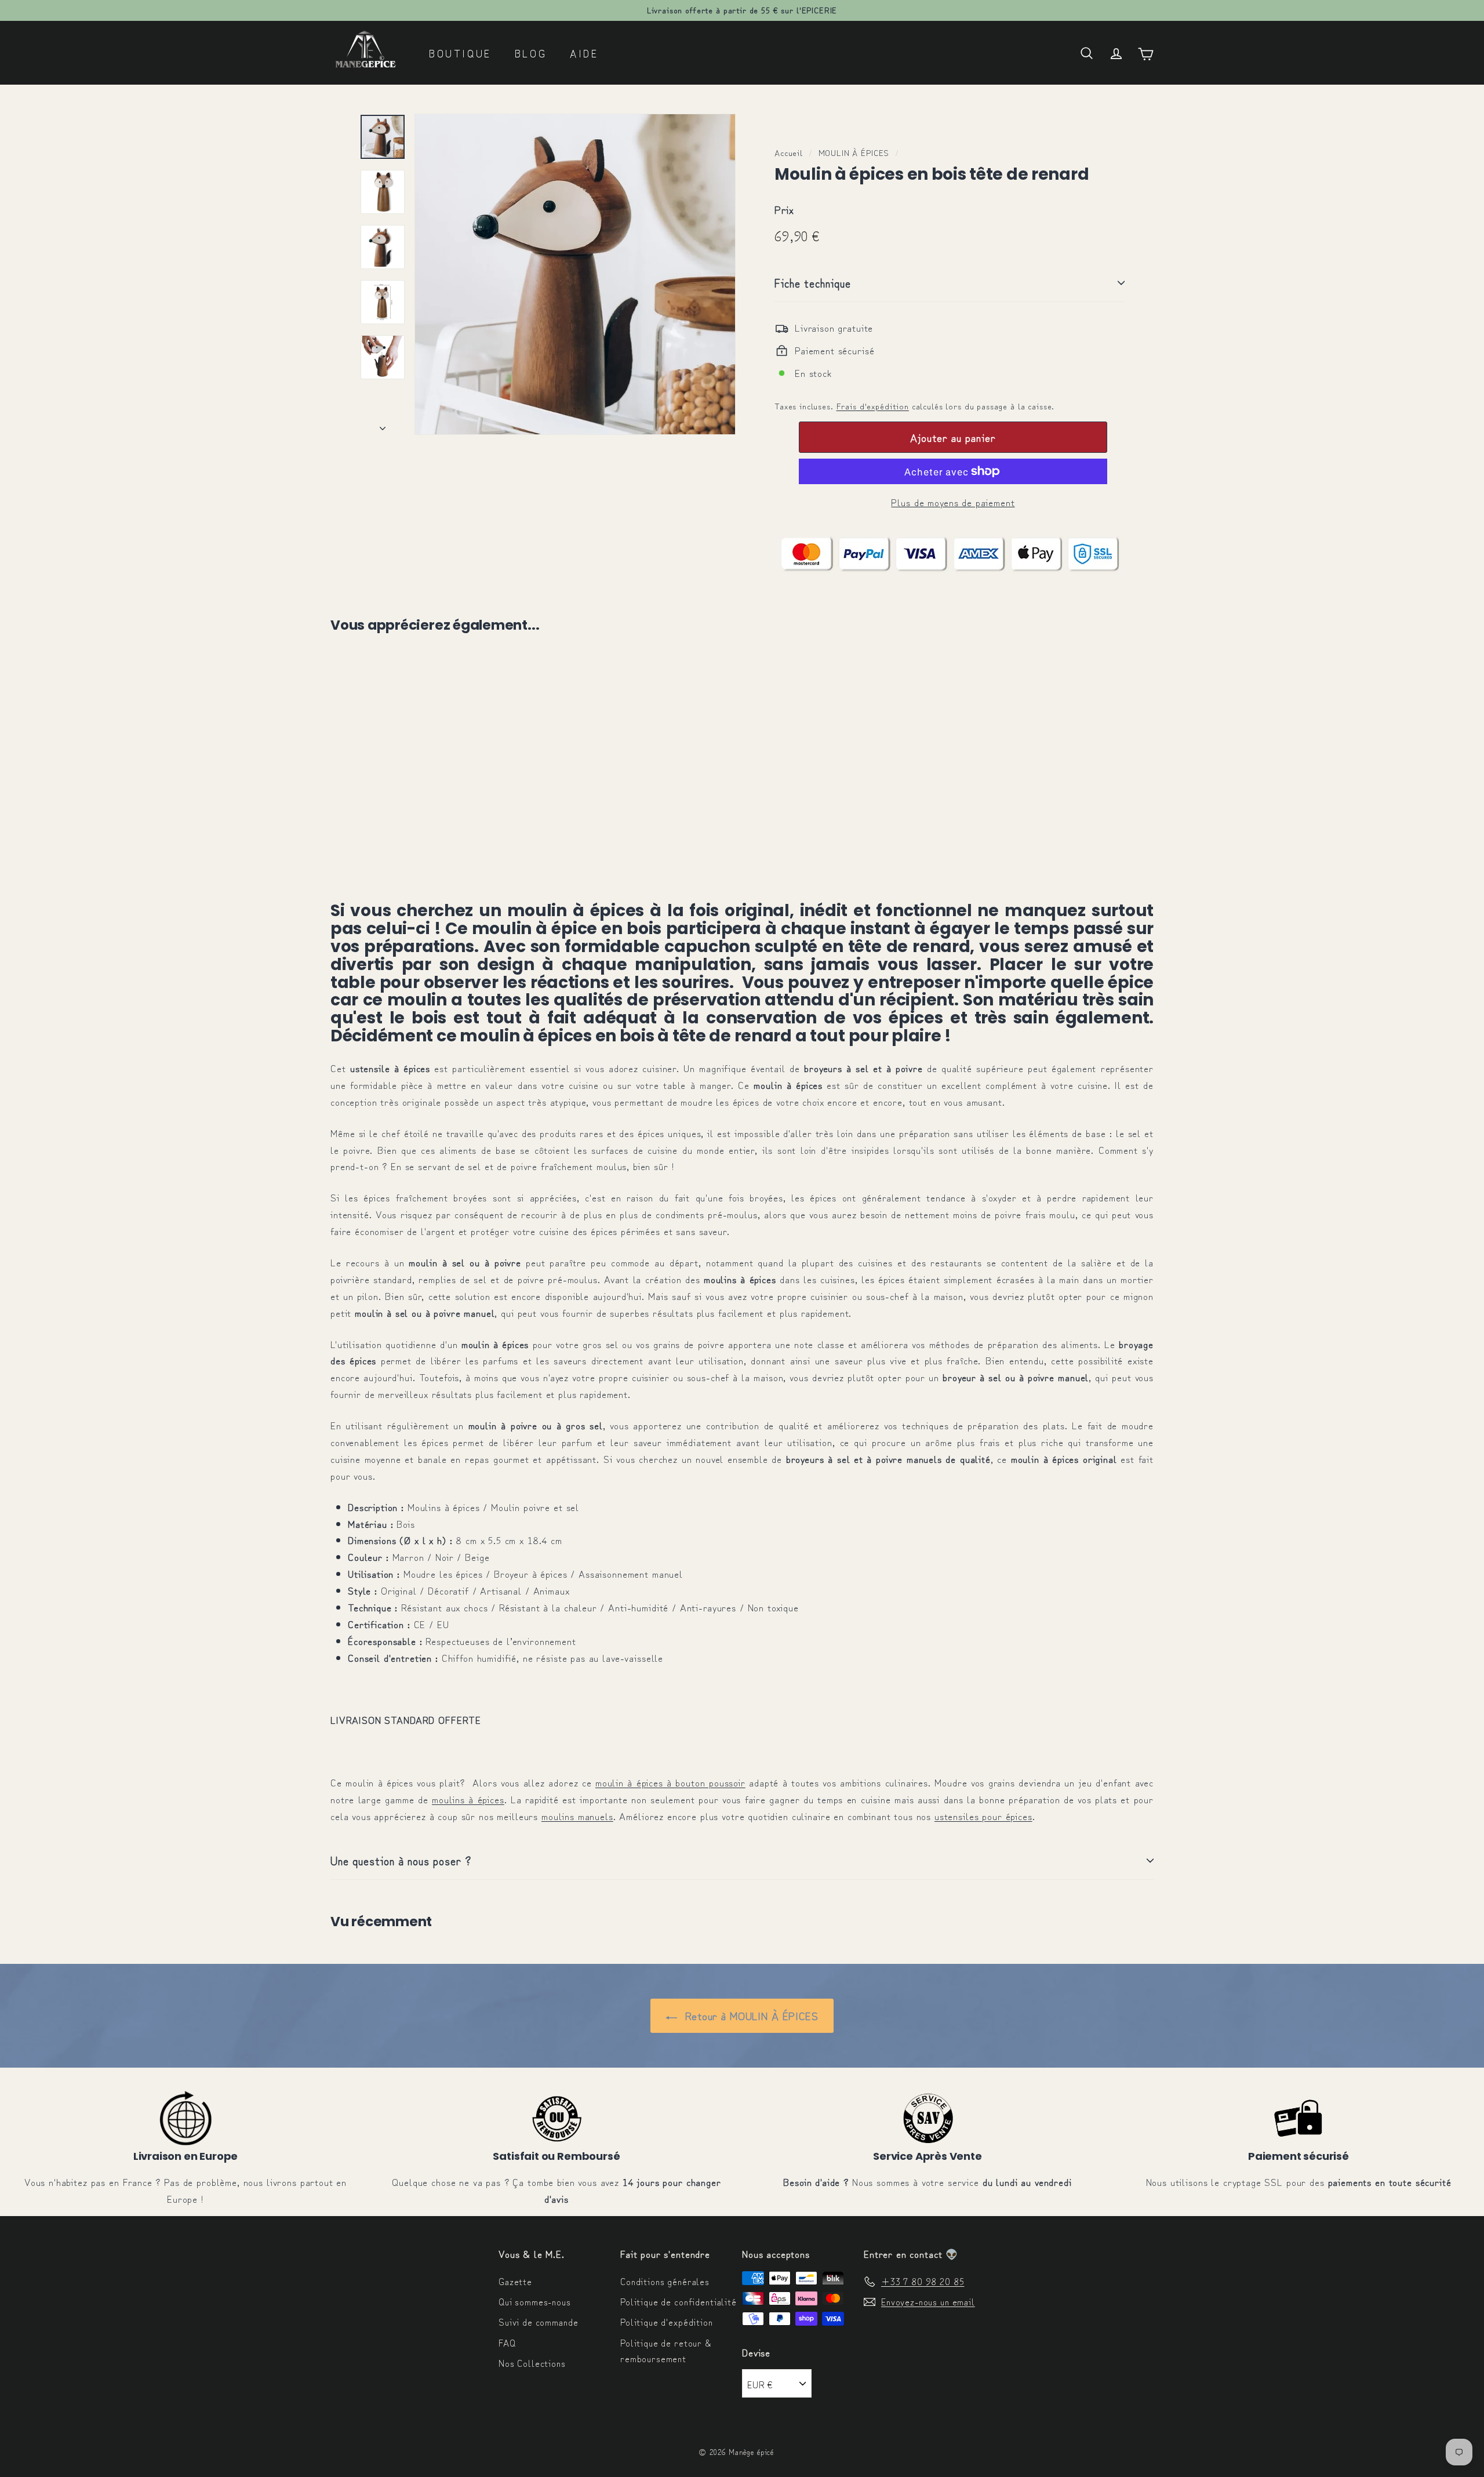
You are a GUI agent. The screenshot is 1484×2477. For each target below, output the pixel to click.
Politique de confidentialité (679, 2301)
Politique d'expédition (667, 2322)
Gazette (515, 2281)
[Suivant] (383, 424)
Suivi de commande (538, 2322)
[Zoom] (575, 274)
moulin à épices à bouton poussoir (670, 1782)
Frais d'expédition (873, 406)
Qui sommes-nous (535, 2301)
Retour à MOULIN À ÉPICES (750, 2015)
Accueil (789, 152)
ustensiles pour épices (983, 1816)
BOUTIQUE (460, 53)
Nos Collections (532, 2363)
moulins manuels (577, 1816)
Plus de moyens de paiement (953, 502)
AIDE (584, 53)
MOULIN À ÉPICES (854, 152)
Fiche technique (813, 283)
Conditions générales (665, 2281)
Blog (531, 53)
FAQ (507, 2342)
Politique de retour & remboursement (666, 2350)
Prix (784, 209)
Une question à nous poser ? (401, 1860)
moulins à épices (468, 1799)
